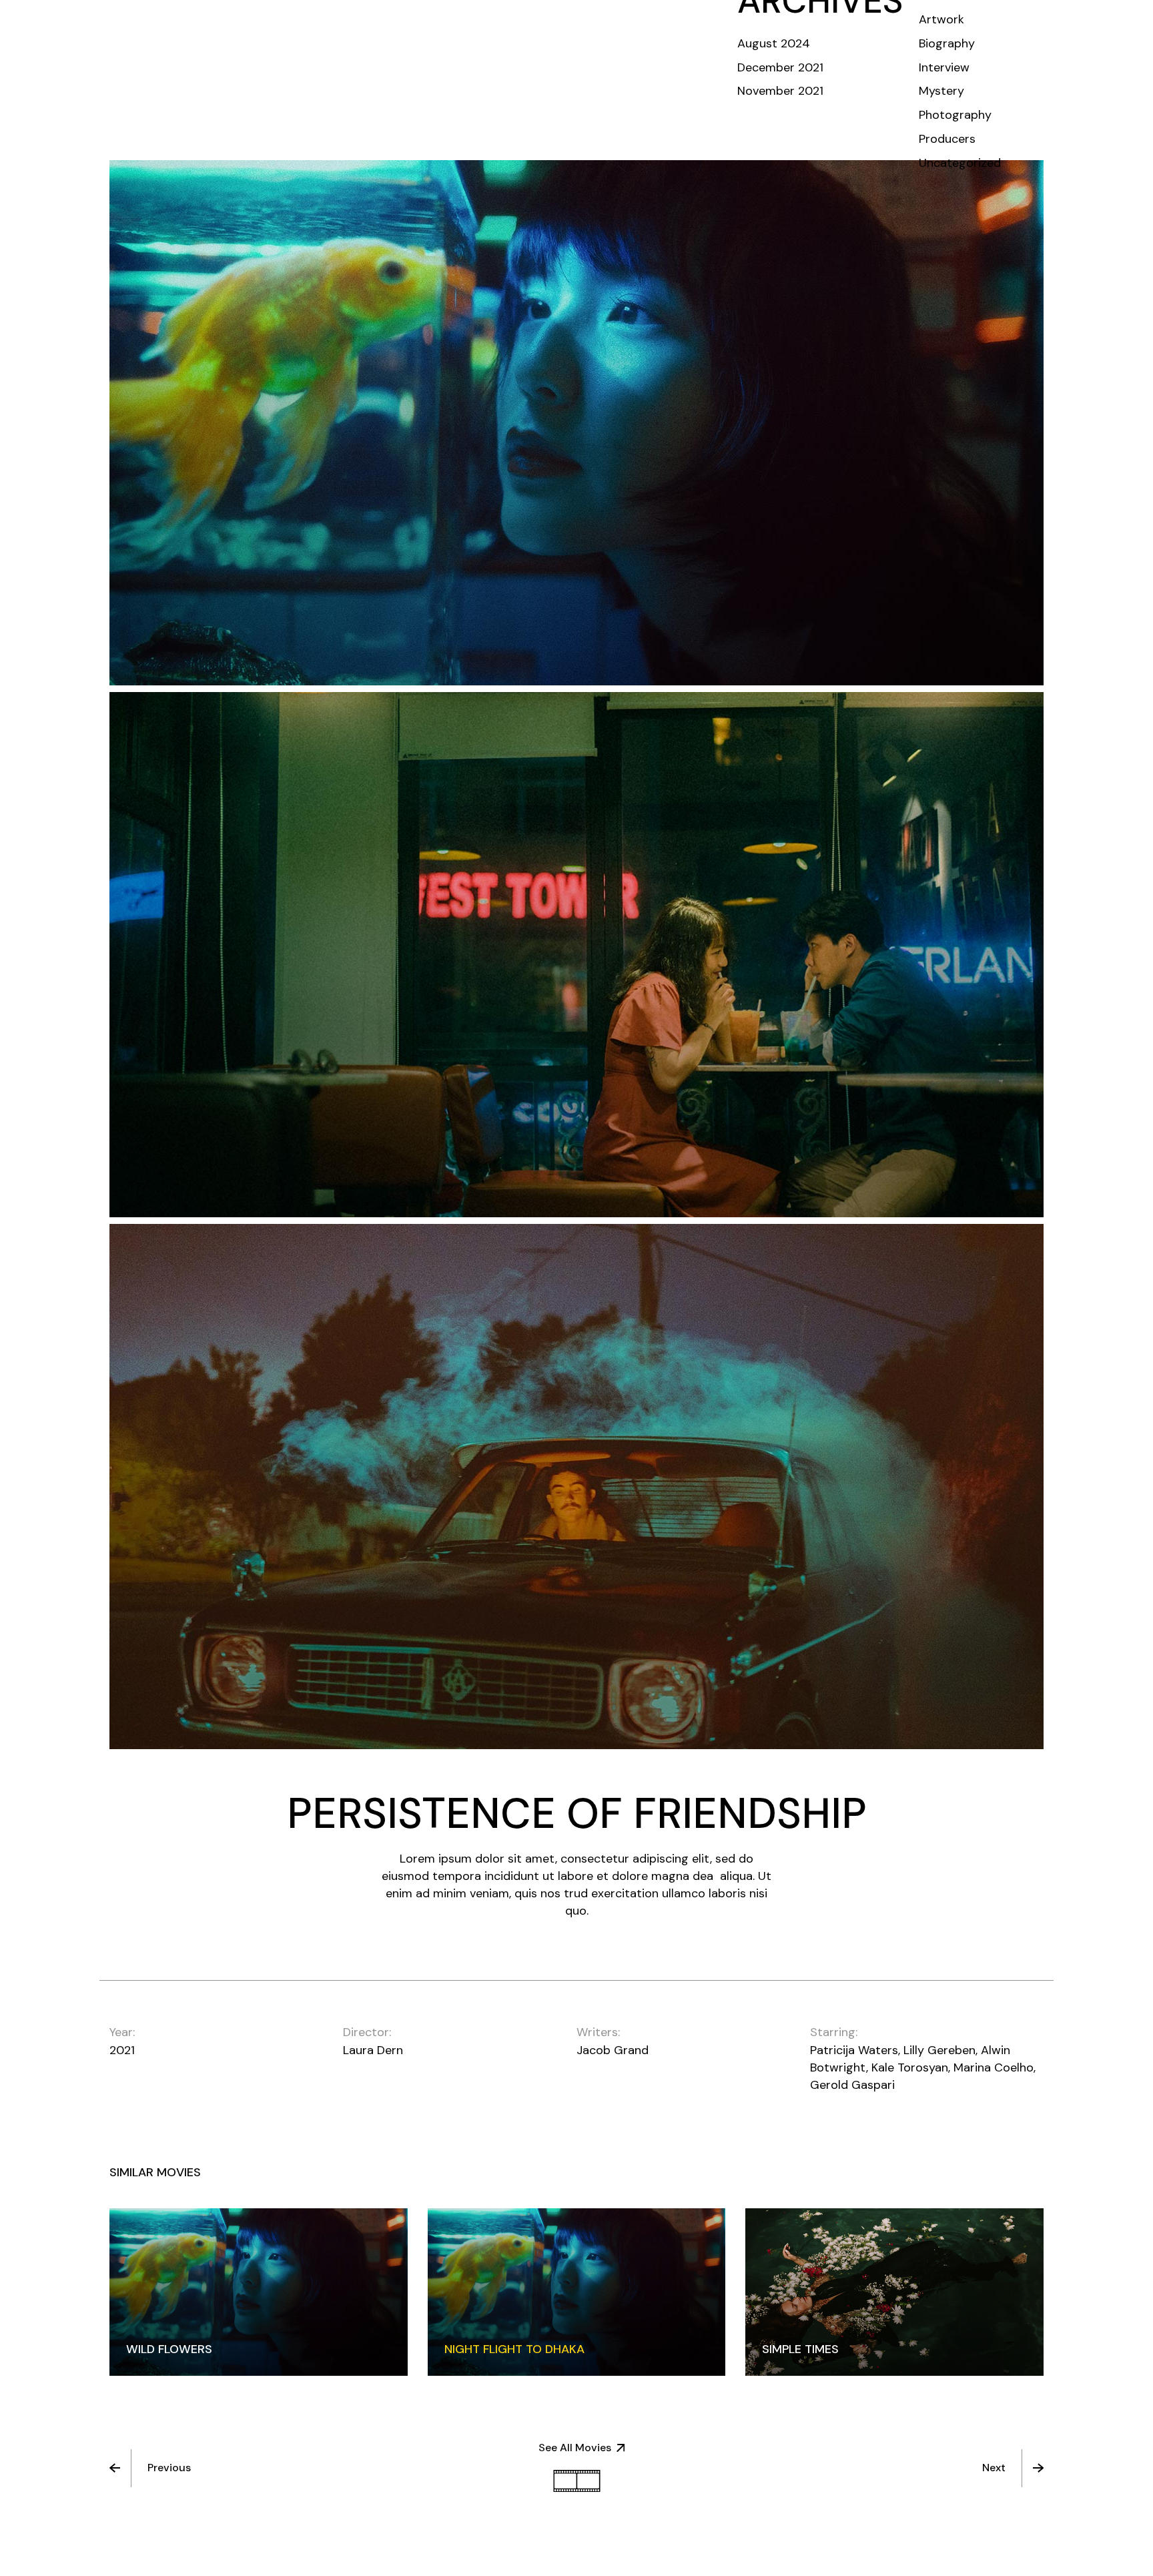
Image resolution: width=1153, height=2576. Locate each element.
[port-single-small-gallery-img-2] (576, 955)
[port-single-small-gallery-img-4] (576, 1487)
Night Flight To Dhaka (514, 2349)
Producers (947, 139)
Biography (947, 43)
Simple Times (800, 2349)
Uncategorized (960, 163)
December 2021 (780, 67)
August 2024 (774, 43)
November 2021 (780, 91)
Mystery (941, 91)
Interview (944, 67)
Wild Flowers (169, 2349)
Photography (955, 115)
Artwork (941, 19)
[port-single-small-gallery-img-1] (576, 423)
